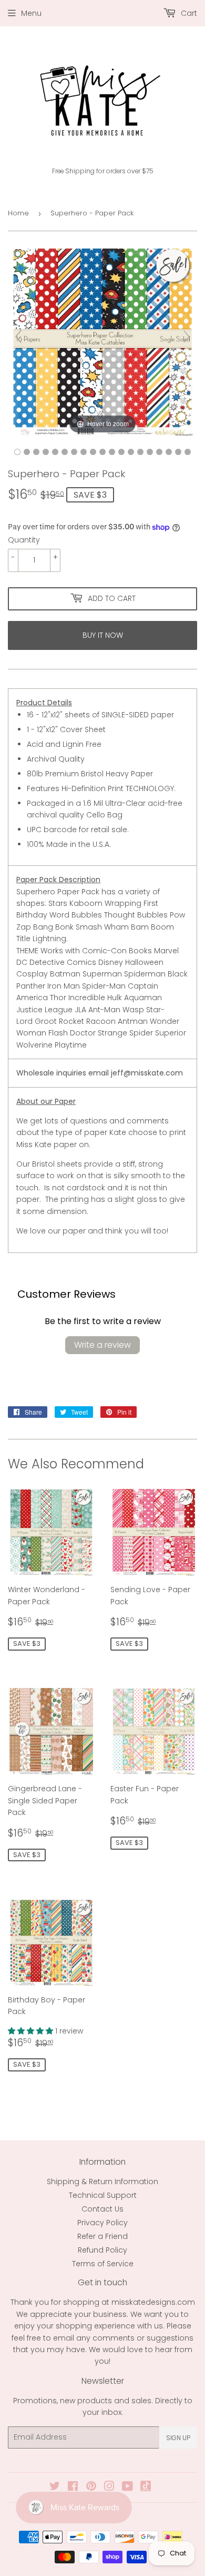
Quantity (24, 540)
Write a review (102, 1345)
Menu (31, 13)
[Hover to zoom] (102, 341)
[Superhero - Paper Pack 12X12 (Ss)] (17, 452)
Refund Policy (102, 2250)
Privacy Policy (102, 2223)
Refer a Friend (102, 2236)
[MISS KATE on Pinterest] (91, 2488)
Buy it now (103, 635)
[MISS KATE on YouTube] (127, 2488)
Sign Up (178, 2438)
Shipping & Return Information (102, 2182)
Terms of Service (103, 2264)
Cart (188, 13)
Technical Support (103, 2195)
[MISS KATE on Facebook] (73, 2488)
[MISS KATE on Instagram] (109, 2488)
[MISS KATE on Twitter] (55, 2488)
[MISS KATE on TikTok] (146, 2489)
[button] (32, 2031)
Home (18, 213)
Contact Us (102, 2209)
